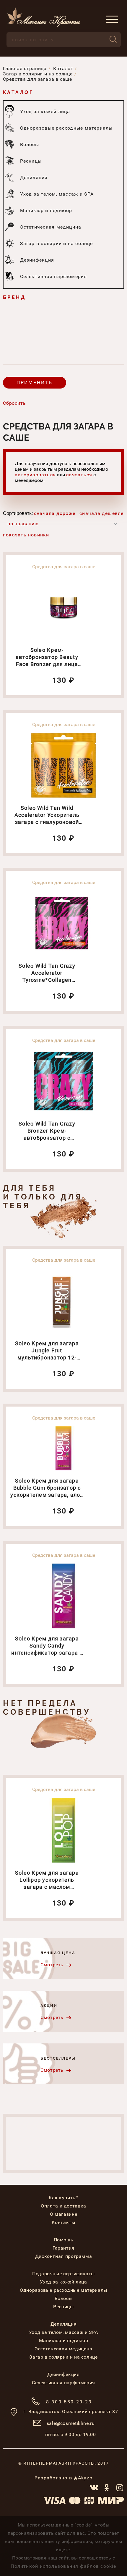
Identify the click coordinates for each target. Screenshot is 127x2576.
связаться (79, 475)
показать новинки (26, 535)
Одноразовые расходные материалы (63, 2290)
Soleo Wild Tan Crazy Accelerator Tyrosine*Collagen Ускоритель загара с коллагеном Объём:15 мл (47, 980)
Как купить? (63, 2198)
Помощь (64, 2240)
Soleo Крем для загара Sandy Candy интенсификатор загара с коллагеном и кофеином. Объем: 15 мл (47, 1653)
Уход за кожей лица (63, 2282)
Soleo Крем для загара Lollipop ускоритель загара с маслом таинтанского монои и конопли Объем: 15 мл (47, 1887)
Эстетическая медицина (63, 2349)
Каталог (18, 92)
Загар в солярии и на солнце (63, 2357)
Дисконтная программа (64, 2256)
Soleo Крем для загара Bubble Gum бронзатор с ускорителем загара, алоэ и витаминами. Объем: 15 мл (47, 1495)
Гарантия (63, 2248)
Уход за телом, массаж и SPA (63, 2332)
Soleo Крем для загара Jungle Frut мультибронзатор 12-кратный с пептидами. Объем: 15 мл (47, 1358)
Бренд (14, 297)
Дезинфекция (63, 2374)
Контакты (63, 2222)
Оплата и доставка (63, 2206)
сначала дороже (55, 513)
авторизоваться (35, 475)
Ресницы (63, 2307)
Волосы (64, 2298)
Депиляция (64, 2324)
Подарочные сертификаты (63, 2274)
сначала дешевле (101, 513)
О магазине (63, 2214)
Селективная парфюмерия (63, 2383)
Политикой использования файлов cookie (63, 2566)
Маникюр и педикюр (64, 2340)
